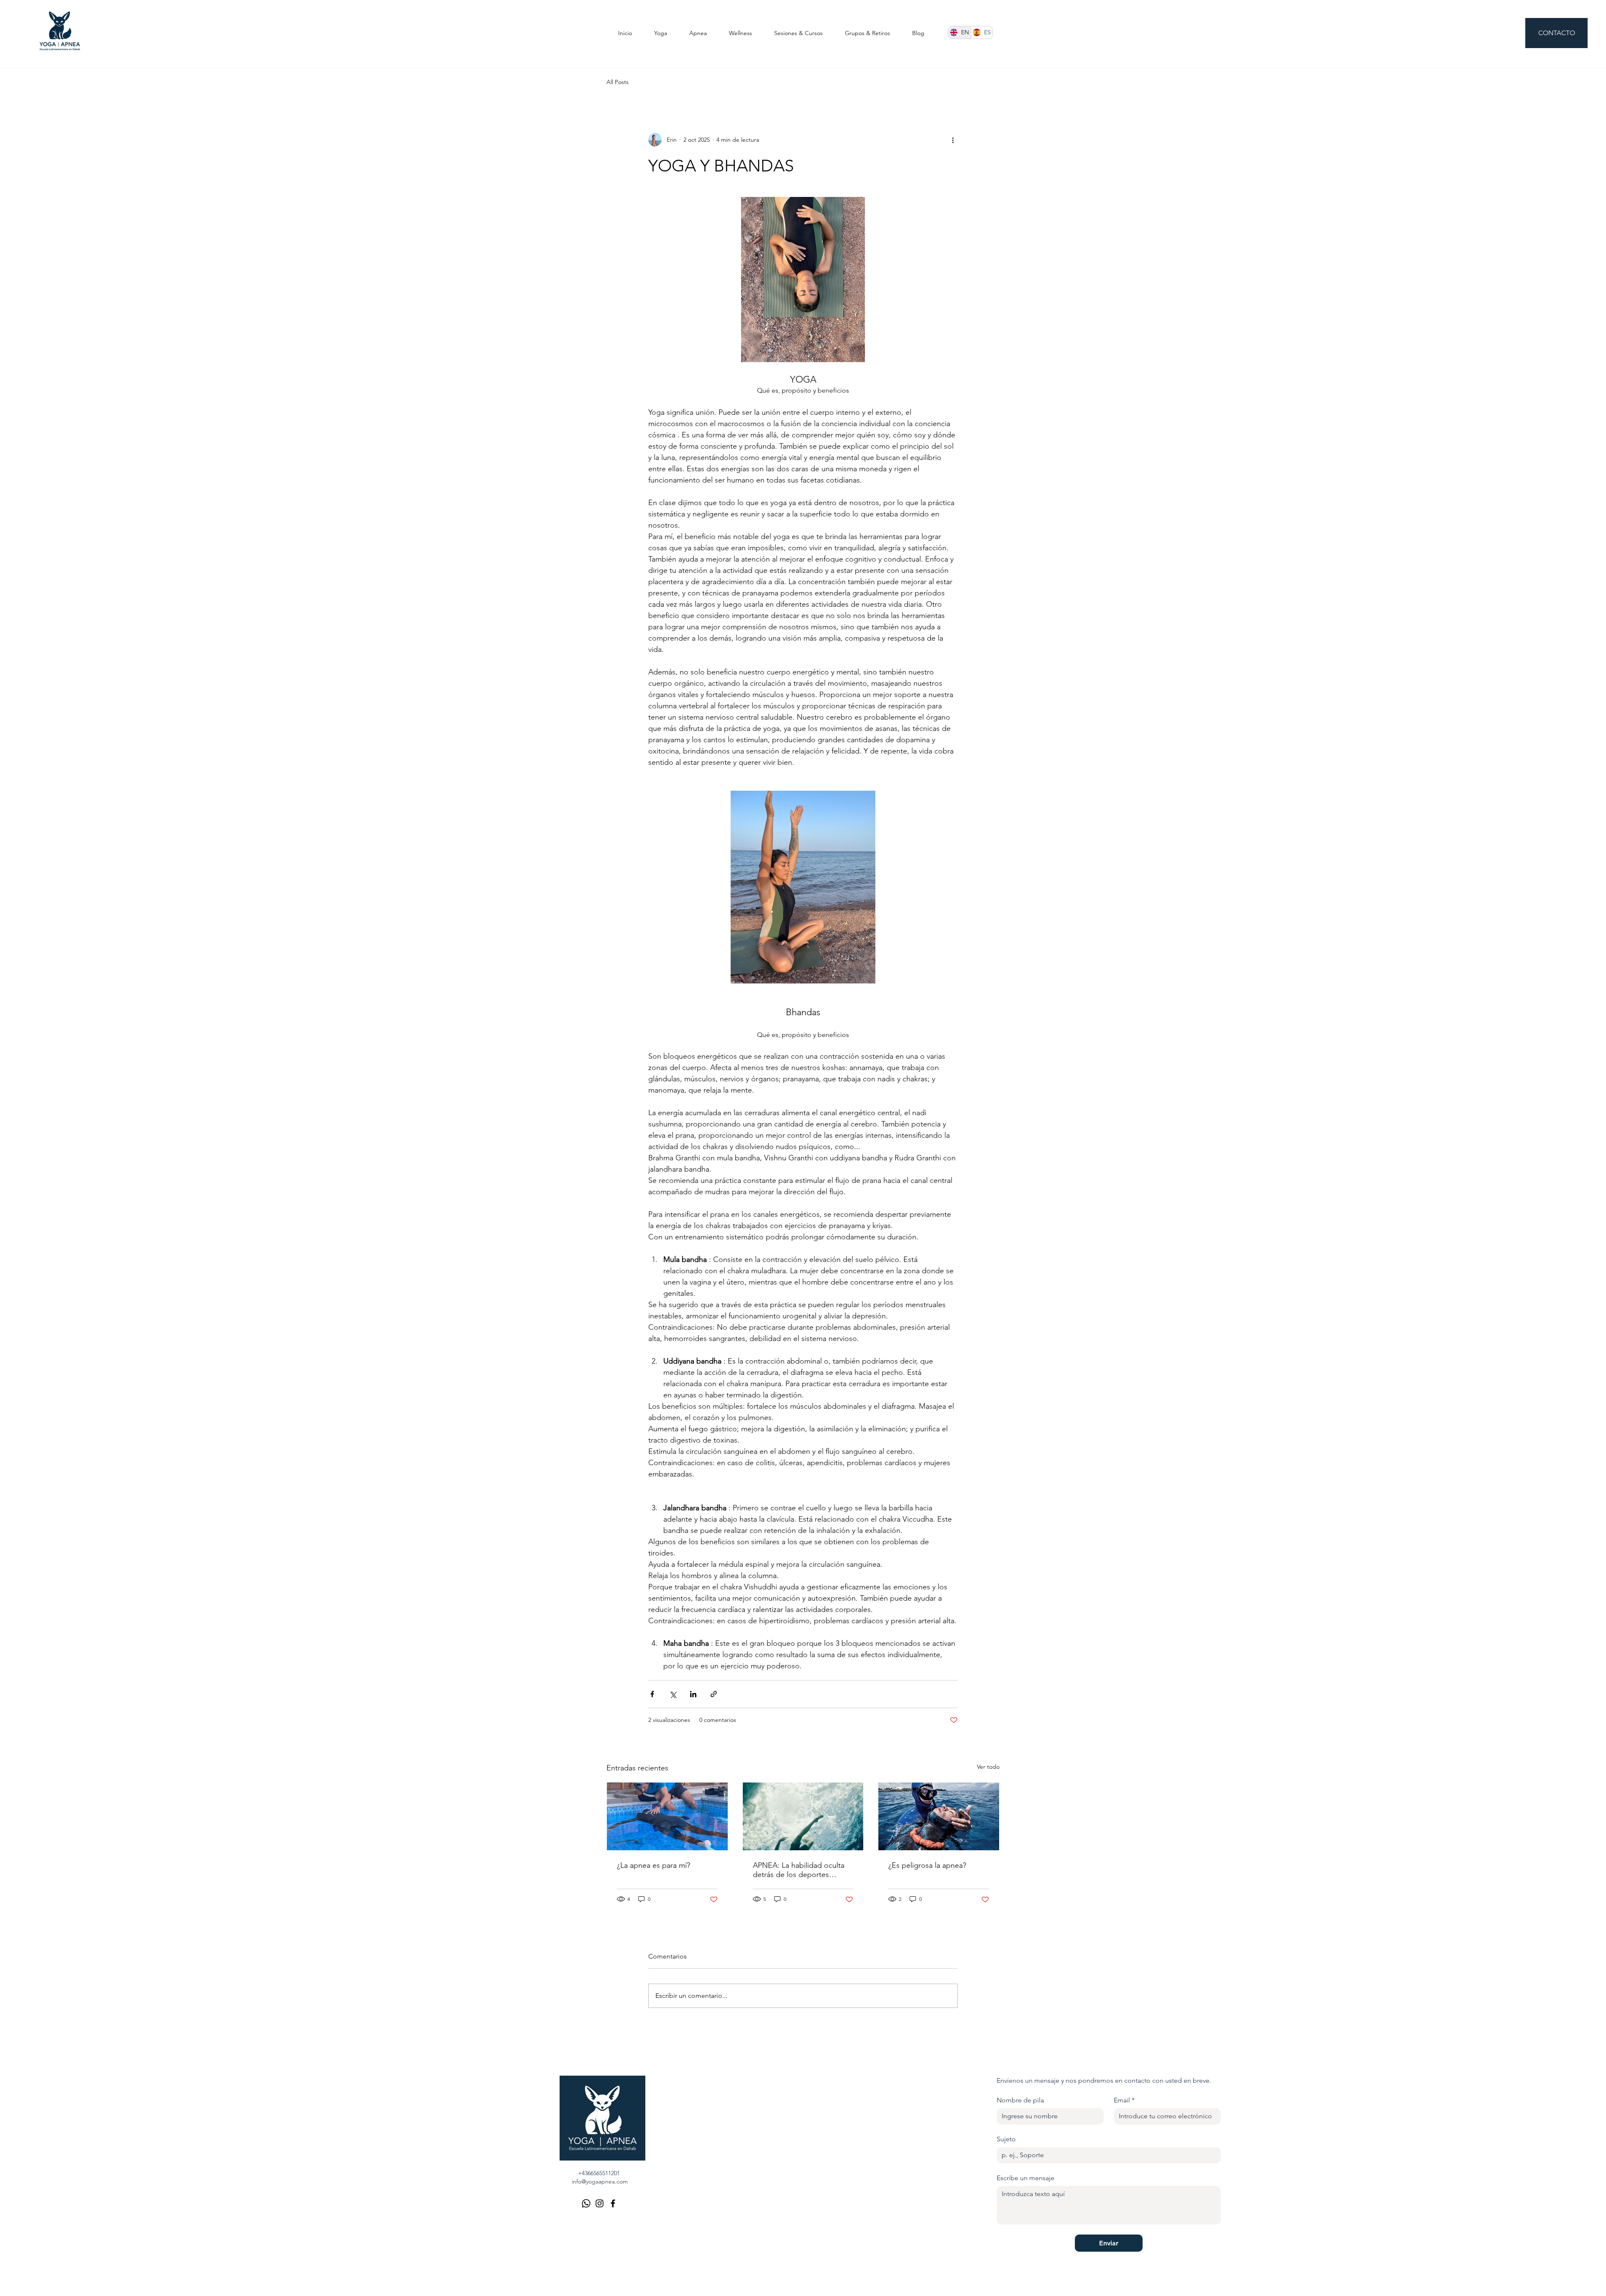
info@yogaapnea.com (600, 2181)
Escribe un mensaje (1025, 2178)
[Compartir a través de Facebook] (652, 1694)
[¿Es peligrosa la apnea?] (939, 1816)
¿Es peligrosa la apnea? (927, 1865)
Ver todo (988, 1767)
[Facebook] (613, 2203)
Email (1124, 2100)
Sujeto (1006, 2139)
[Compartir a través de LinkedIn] (693, 1694)
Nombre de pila (1020, 2100)
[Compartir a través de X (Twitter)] (673, 1694)
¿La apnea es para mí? (653, 1865)
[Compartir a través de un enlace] (714, 1694)
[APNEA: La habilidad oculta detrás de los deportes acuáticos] (803, 1816)
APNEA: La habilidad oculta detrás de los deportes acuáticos (799, 1870)
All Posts (618, 82)
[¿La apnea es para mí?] (667, 1816)
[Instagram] (600, 2203)
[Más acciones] (953, 140)
